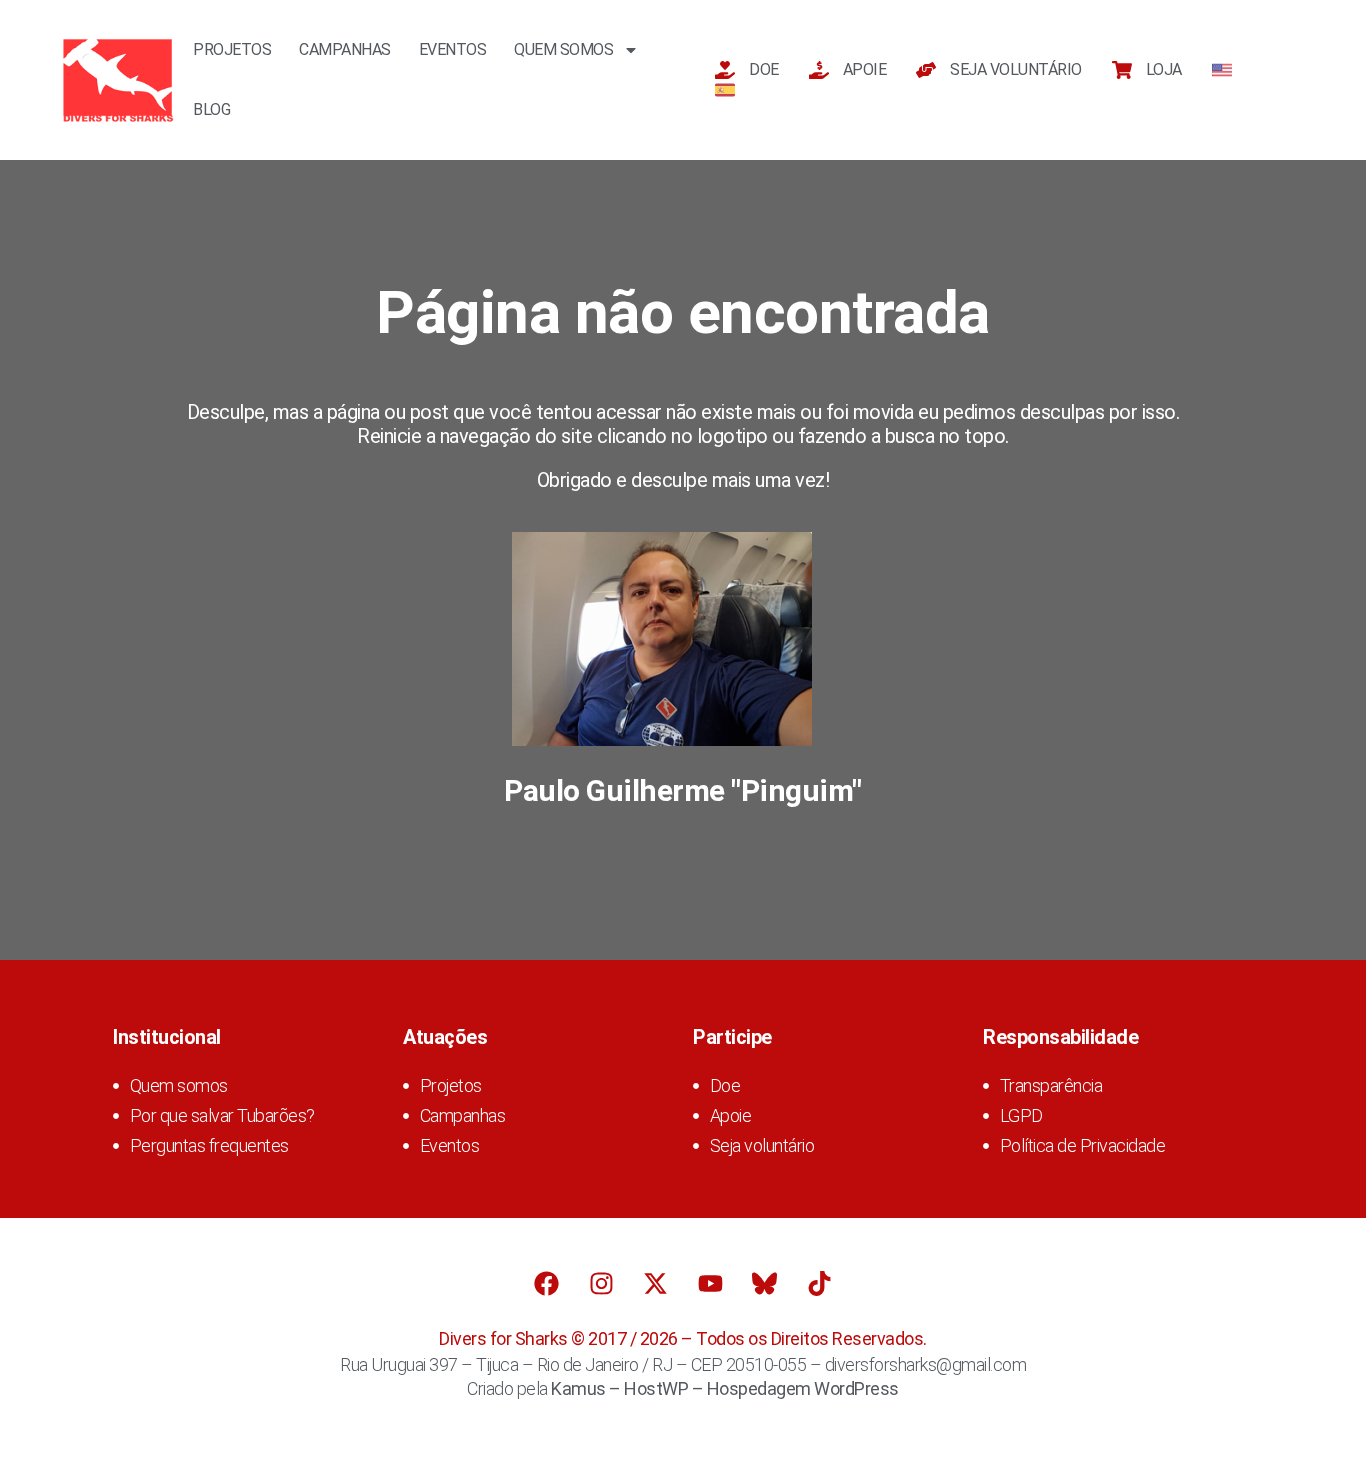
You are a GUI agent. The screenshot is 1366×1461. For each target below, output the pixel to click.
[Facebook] (547, 1283)
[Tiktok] (819, 1283)
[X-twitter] (656, 1283)
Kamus (578, 1388)
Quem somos (563, 49)
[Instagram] (601, 1283)
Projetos (232, 49)
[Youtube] (710, 1283)
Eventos (453, 49)
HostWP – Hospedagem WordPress (761, 1388)
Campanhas (345, 49)
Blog (211, 109)
